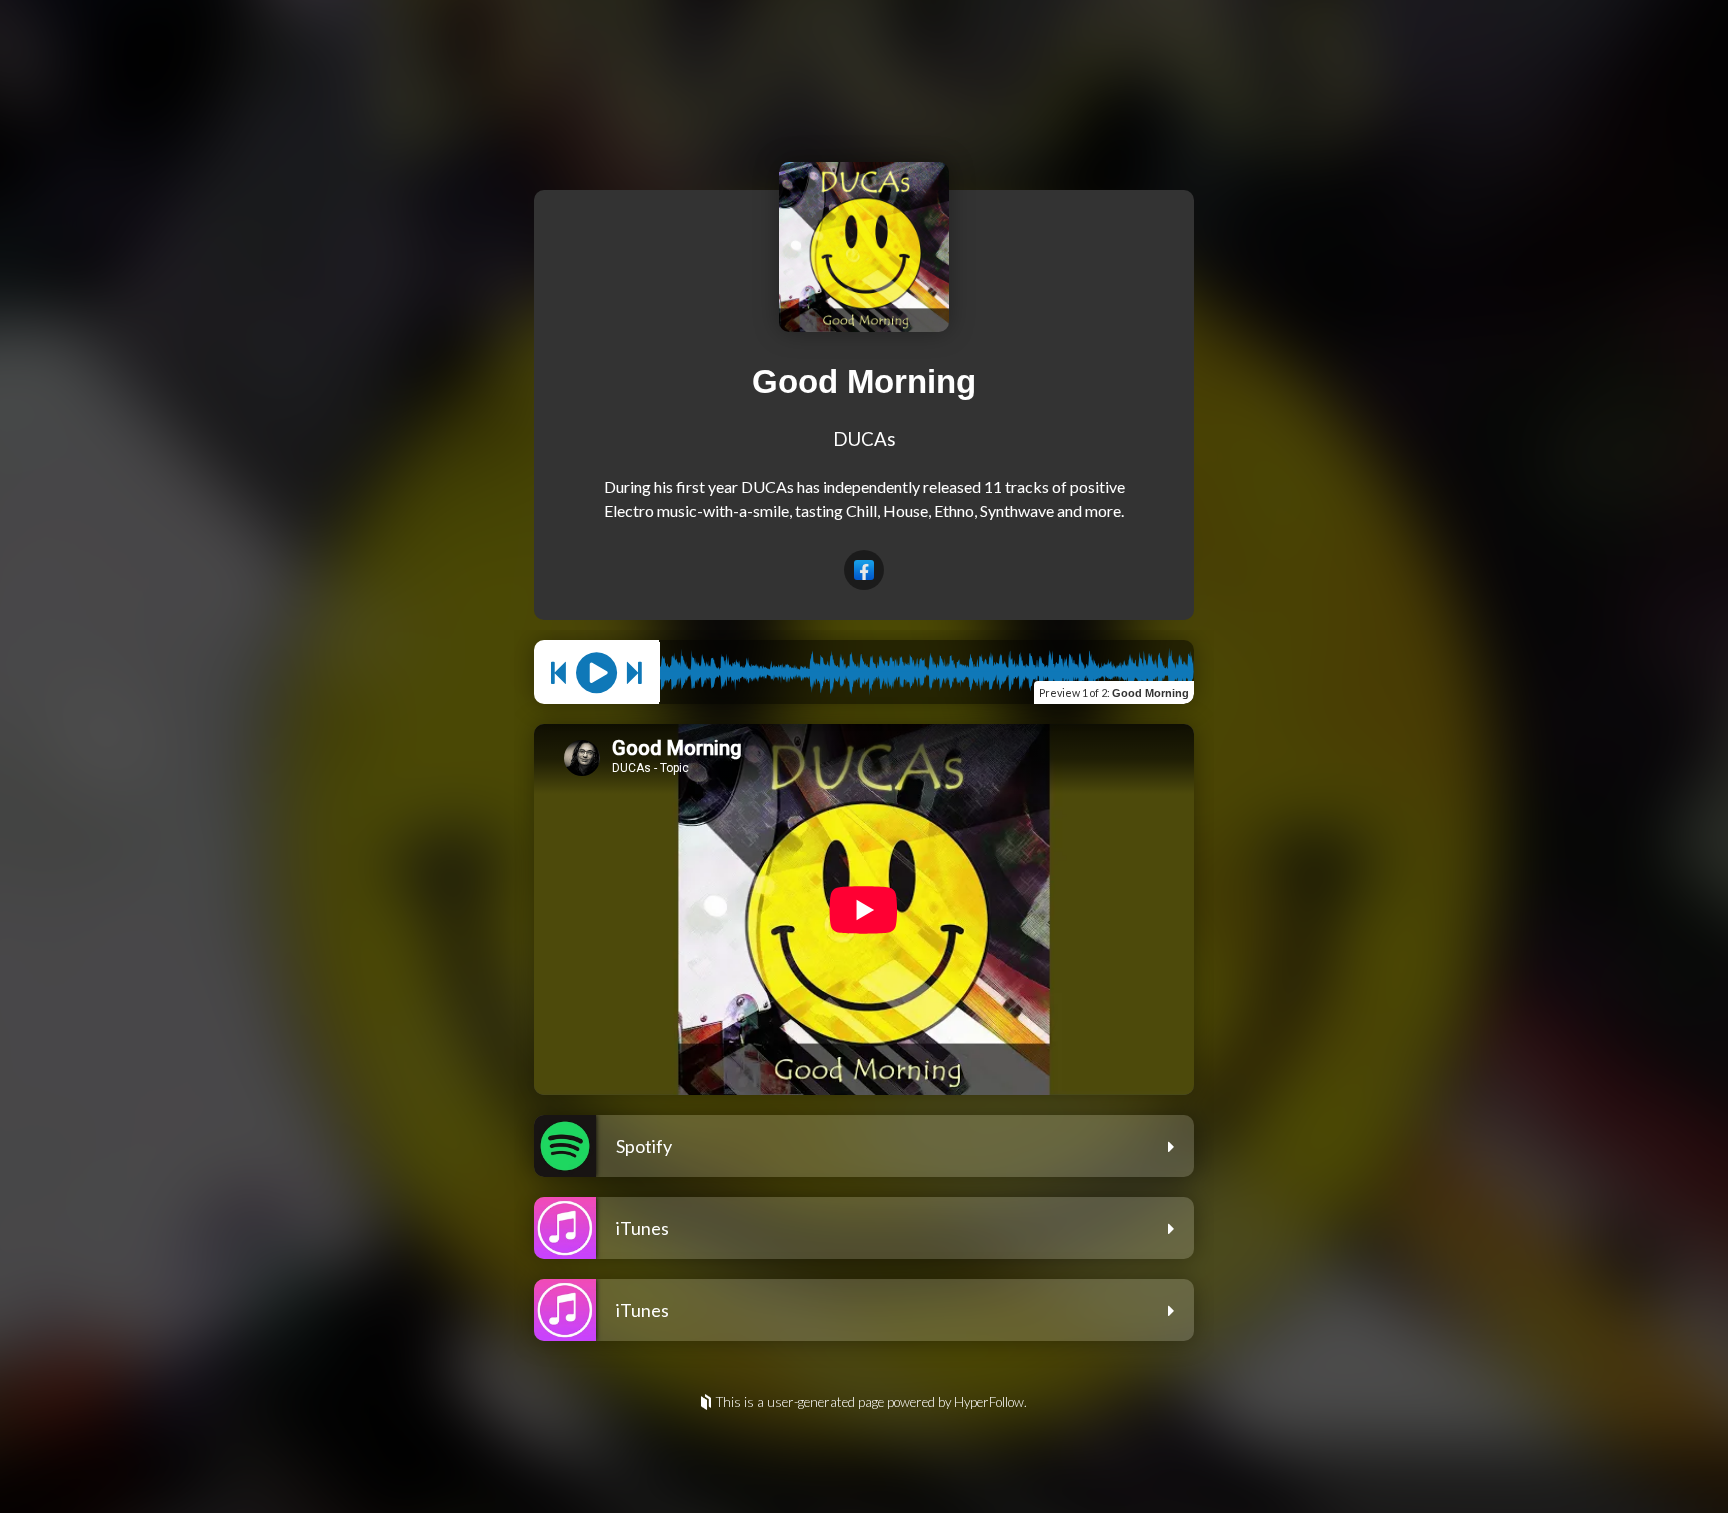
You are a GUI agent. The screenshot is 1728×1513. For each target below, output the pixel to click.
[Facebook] (864, 570)
